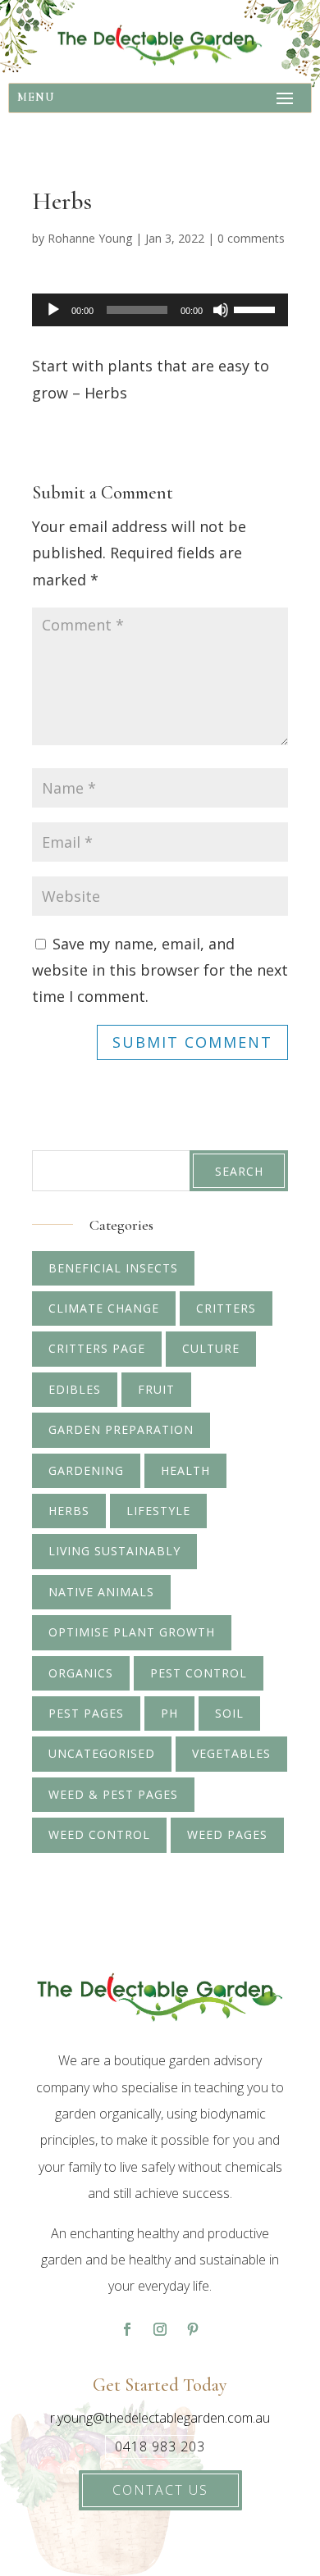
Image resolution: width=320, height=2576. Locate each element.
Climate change (104, 1308)
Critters (226, 1308)
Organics (81, 1673)
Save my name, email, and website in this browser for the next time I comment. (160, 970)
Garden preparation (121, 1429)
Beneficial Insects (113, 1268)
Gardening (86, 1470)
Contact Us (160, 2490)
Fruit (156, 1389)
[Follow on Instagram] (160, 2329)
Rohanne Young (90, 238)
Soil (229, 1713)
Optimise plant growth (132, 1632)
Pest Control (199, 1673)
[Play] (53, 310)
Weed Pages (227, 1834)
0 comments (251, 238)
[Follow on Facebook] (127, 2329)
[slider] (257, 308)
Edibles (75, 1389)
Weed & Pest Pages (113, 1794)
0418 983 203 (160, 2446)
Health (185, 1470)
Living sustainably (114, 1551)
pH (169, 1713)
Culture (211, 1348)
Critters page (97, 1348)
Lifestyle (158, 1511)
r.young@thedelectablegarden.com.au (160, 2418)
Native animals (101, 1592)
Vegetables (231, 1753)
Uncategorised (102, 1753)
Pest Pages (86, 1713)
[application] (160, 310)
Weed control (99, 1834)
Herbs (69, 1511)
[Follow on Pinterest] (193, 2329)
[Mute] (221, 310)
